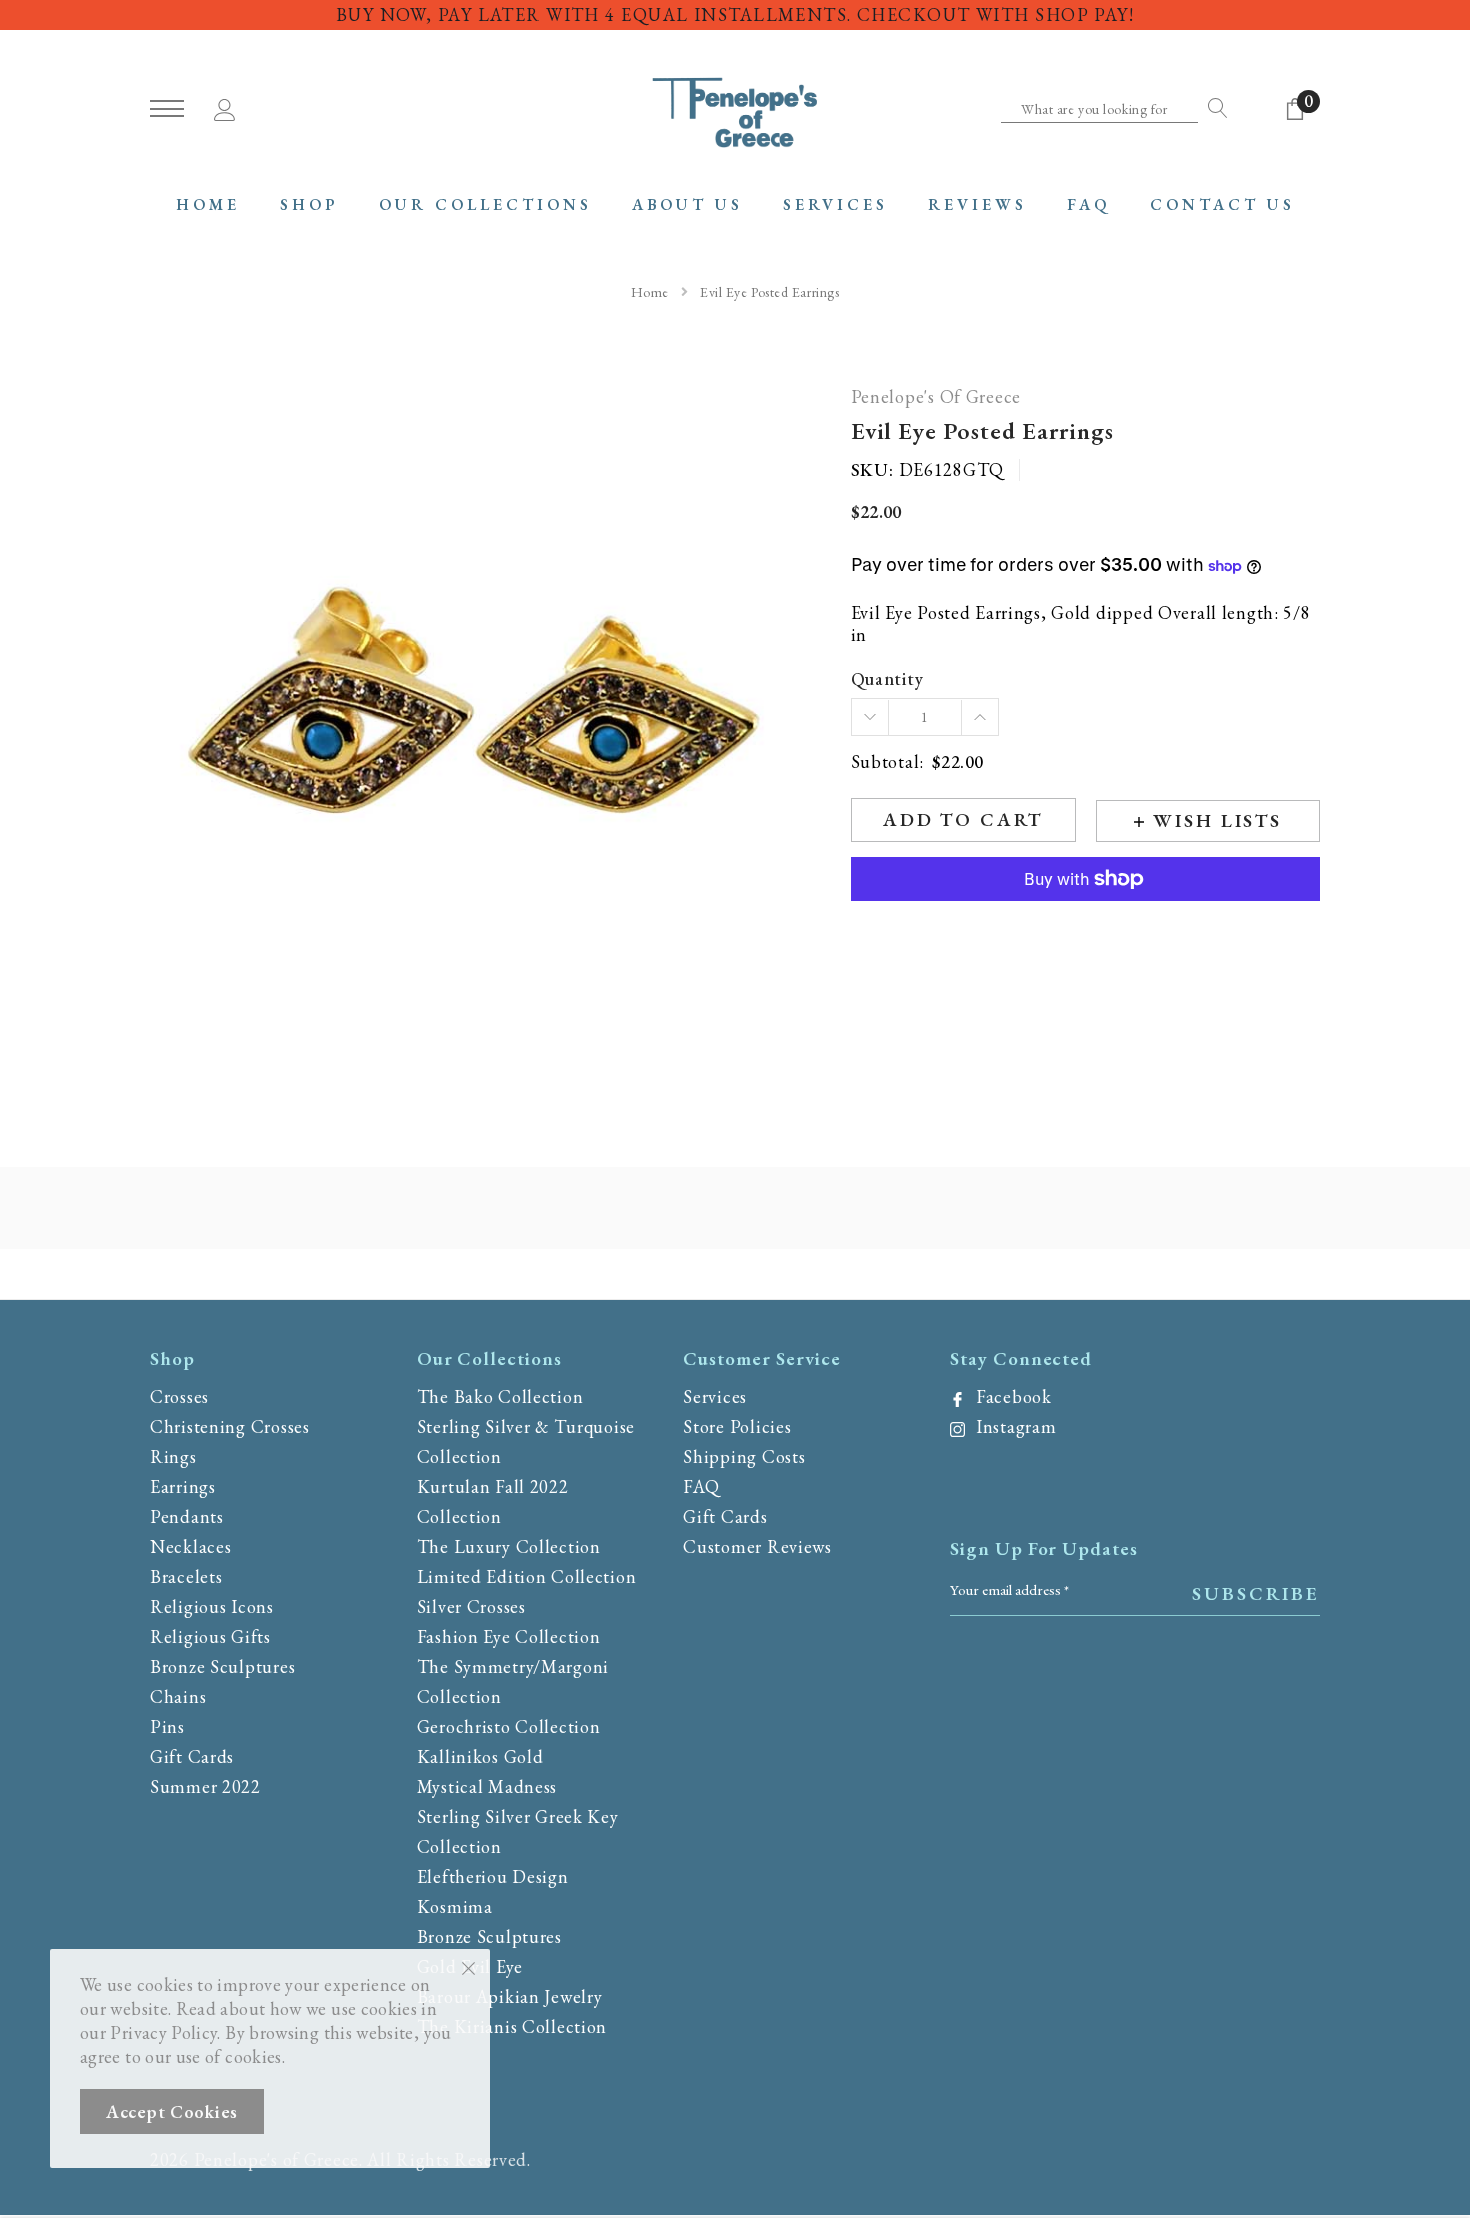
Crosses (179, 1396)
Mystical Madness (487, 1786)
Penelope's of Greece (936, 397)
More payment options (1085, 928)
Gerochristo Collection (509, 1726)
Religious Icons (212, 1606)
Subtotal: (887, 762)
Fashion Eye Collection (509, 1636)
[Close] (468, 1967)
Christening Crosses (230, 1426)
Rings (173, 1456)
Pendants (187, 1516)
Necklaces (190, 1546)
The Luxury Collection (509, 1546)
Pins (167, 1726)
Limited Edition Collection (527, 1576)
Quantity (887, 679)
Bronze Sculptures (222, 1666)
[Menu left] (167, 109)
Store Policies (737, 1426)
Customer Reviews (757, 1546)
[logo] (735, 110)
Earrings (183, 1486)
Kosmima (455, 1906)
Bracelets (186, 1576)
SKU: (872, 470)
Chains (178, 1696)
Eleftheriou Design (493, 1876)
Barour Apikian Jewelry (510, 1996)
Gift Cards (192, 1756)
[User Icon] (225, 106)
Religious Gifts (210, 1636)
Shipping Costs (744, 1456)
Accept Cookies (172, 2111)
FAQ (701, 1486)
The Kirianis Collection (512, 2026)
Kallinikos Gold (480, 1756)
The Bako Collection (500, 1396)
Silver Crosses (471, 1606)
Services (715, 1396)
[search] (1213, 108)
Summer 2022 (205, 1786)
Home (650, 292)
